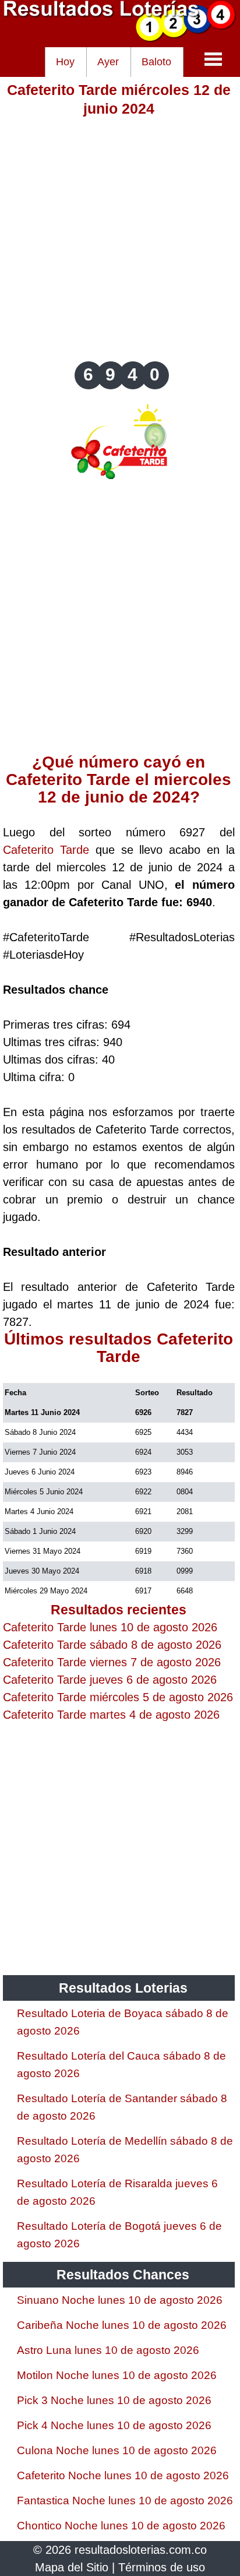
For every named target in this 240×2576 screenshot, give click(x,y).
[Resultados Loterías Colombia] (120, 38)
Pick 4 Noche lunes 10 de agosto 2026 (114, 2425)
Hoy (65, 62)
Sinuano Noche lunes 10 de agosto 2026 (120, 2300)
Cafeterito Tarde (46, 850)
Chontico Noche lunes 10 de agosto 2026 (121, 2526)
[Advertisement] (120, 238)
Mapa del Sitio (72, 2567)
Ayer (108, 62)
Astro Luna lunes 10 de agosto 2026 (108, 2350)
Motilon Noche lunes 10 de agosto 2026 (117, 2375)
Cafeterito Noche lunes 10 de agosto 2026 (123, 2475)
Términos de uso (162, 2567)
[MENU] (213, 59)
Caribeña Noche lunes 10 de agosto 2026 (122, 2325)
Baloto (156, 62)
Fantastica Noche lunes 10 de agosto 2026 (125, 2501)
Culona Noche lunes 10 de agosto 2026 (117, 2450)
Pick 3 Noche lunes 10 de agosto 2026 (114, 2400)
